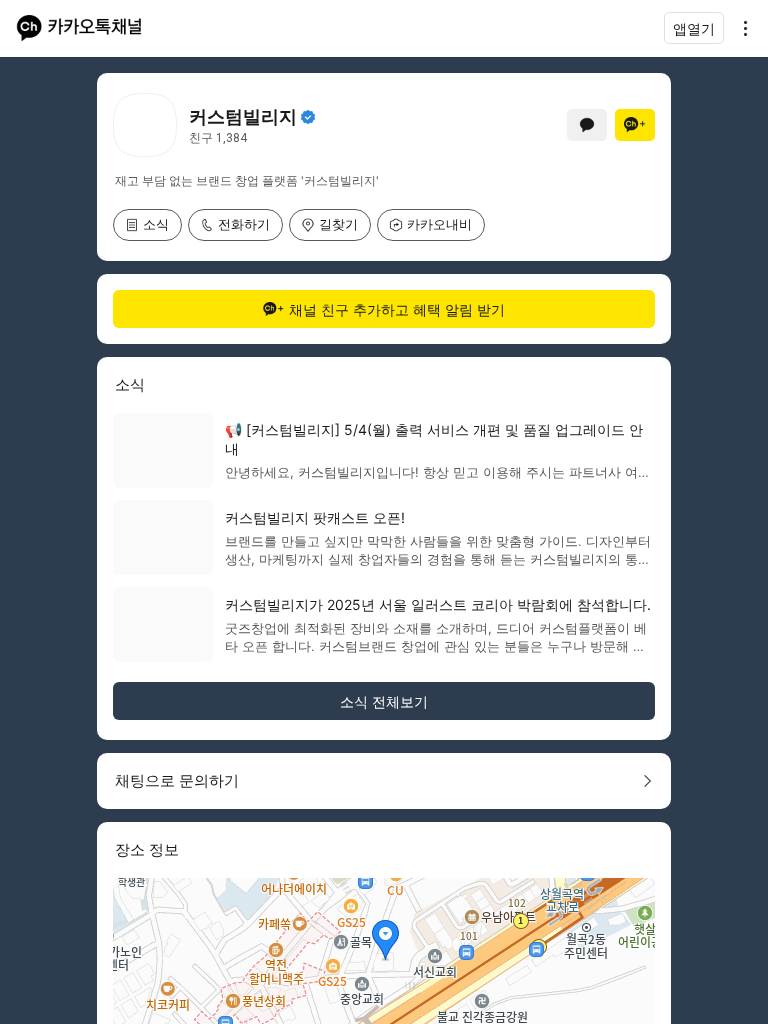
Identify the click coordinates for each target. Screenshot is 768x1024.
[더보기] (740, 28)
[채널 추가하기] (635, 125)
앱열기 (694, 28)
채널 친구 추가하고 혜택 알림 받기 (397, 309)
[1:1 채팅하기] (587, 125)
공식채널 (308, 117)
